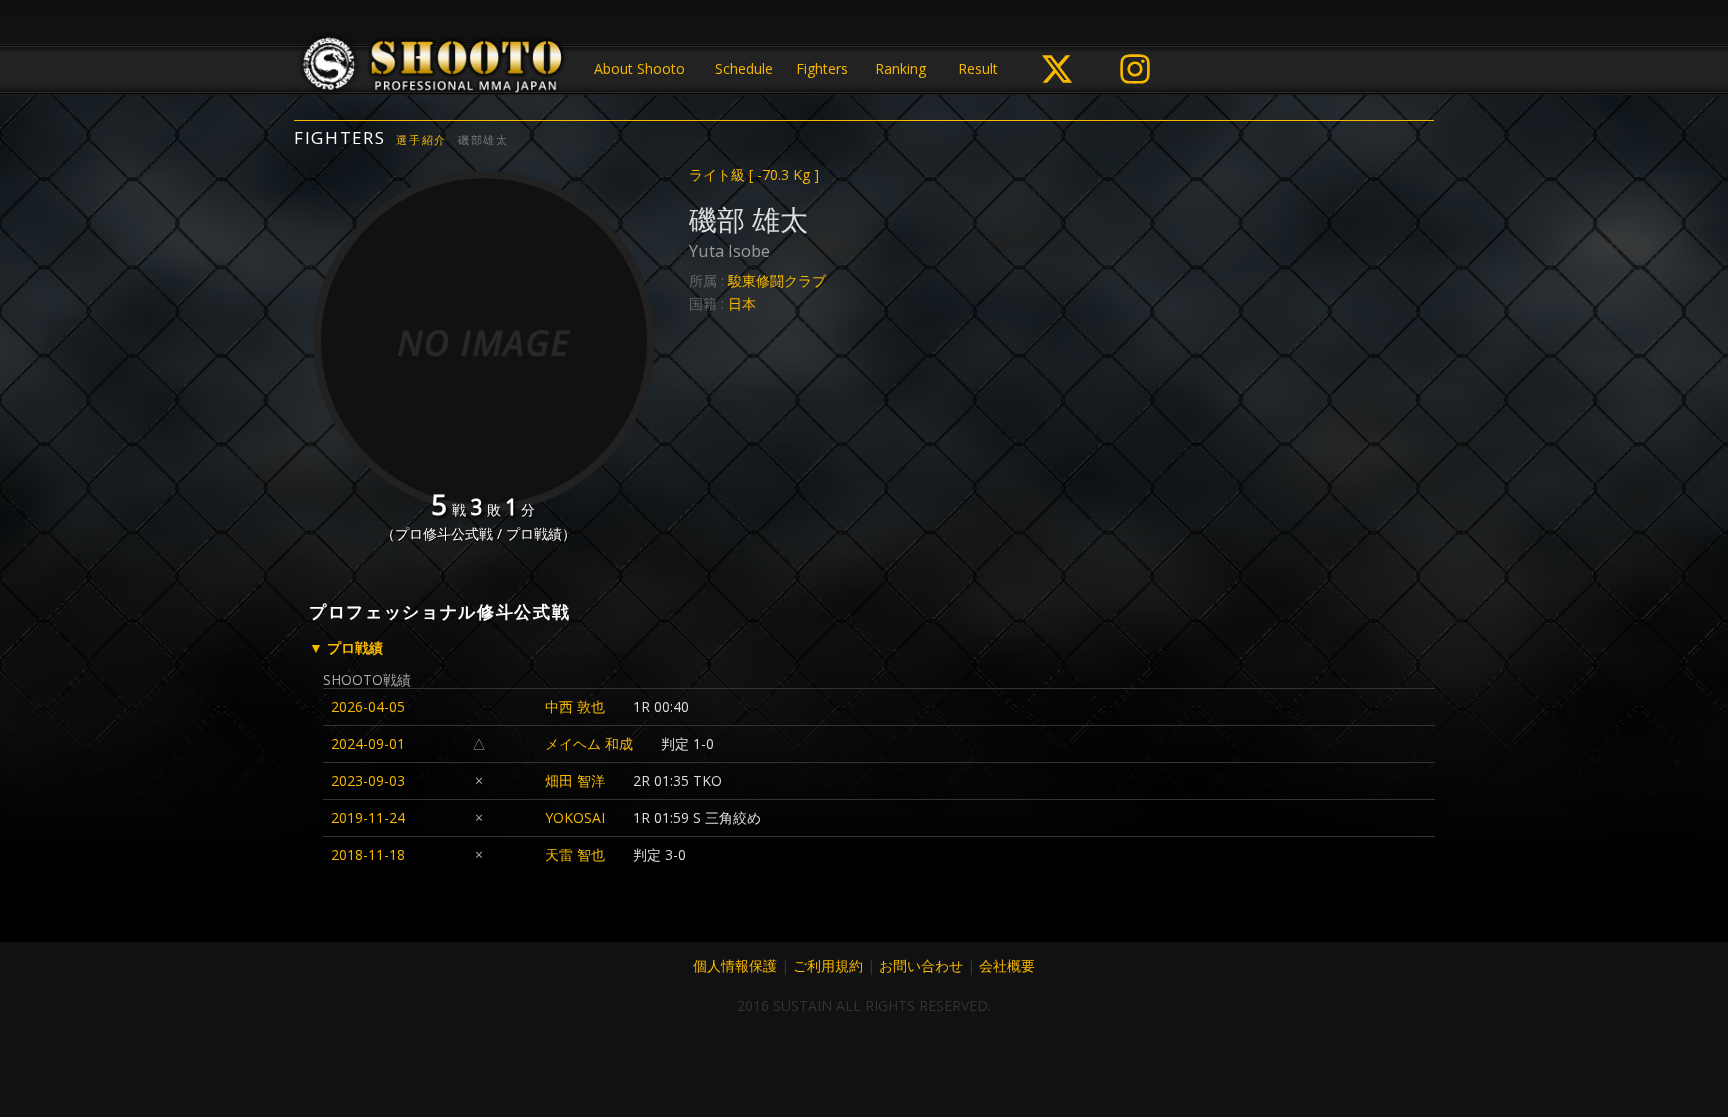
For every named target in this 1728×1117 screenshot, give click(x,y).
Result (978, 68)
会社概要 (1007, 965)
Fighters (822, 68)
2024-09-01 (368, 743)
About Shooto (639, 68)
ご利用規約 (828, 965)
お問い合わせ (921, 965)
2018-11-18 (368, 854)
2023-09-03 (368, 780)
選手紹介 (421, 139)
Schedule (744, 68)
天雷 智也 (575, 854)
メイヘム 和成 (589, 743)
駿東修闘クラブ (777, 280)
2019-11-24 (368, 817)
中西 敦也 (575, 706)
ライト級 (754, 174)
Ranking (900, 68)
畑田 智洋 (575, 780)
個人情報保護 (735, 965)
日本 (742, 303)
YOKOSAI (575, 817)
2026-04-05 (368, 706)
